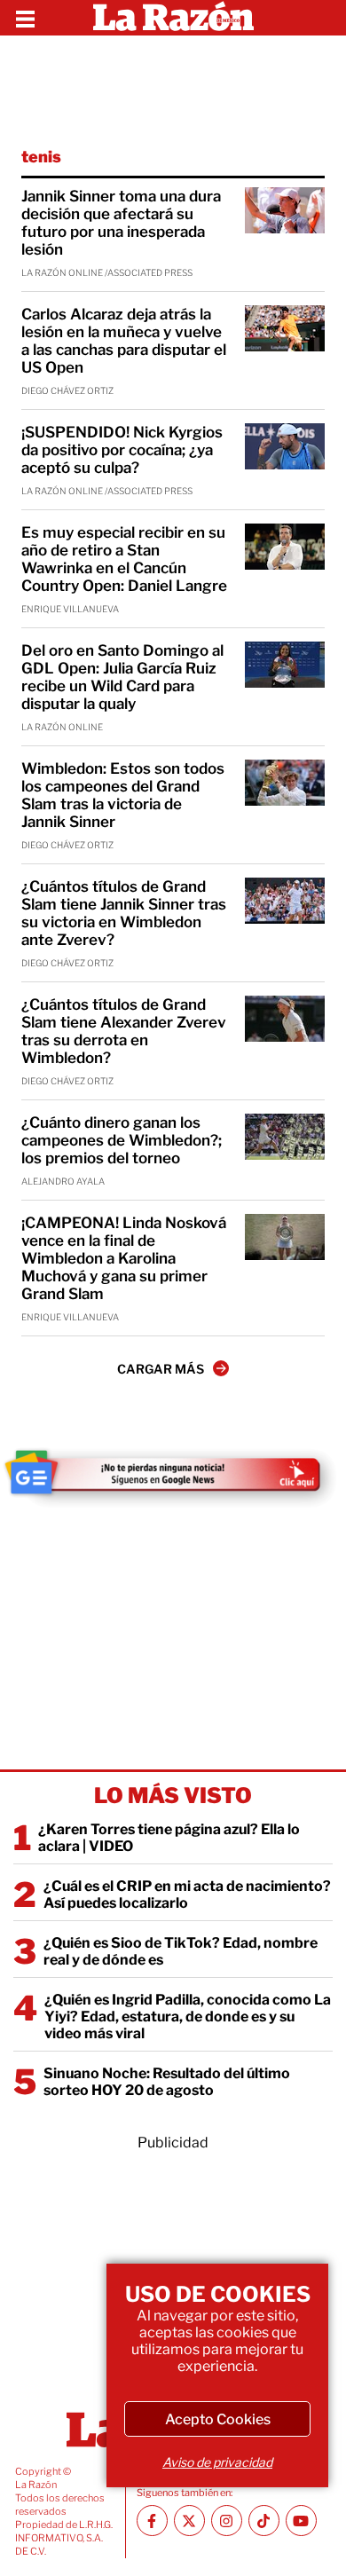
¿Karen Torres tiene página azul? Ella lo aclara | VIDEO (169, 1838)
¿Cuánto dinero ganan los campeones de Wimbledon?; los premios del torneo (122, 1140)
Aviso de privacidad (217, 2462)
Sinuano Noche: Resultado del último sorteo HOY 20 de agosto (167, 2082)
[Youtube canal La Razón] (301, 2521)
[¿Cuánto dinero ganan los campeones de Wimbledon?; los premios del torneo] (285, 1137)
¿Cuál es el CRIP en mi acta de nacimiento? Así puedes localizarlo (187, 1895)
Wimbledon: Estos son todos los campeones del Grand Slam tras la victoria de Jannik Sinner (123, 795)
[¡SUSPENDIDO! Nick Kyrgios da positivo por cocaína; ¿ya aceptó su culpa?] (285, 446)
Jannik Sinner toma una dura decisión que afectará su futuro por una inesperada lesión (121, 223)
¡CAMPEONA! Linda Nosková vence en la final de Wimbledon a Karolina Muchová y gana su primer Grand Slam (124, 1258)
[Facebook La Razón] (152, 2521)
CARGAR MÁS (161, 1369)
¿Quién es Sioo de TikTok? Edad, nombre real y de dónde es (181, 1951)
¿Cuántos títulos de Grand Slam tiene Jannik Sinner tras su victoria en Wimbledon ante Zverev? (124, 913)
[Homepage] (173, 18)
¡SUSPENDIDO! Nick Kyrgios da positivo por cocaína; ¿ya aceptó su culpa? (122, 450)
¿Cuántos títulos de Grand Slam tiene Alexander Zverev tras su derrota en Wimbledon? (124, 1031)
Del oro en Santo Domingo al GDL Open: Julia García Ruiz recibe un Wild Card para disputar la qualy (122, 677)
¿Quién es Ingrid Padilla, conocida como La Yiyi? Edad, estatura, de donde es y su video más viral (188, 2017)
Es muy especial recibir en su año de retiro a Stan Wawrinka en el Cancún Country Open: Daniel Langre (124, 559)
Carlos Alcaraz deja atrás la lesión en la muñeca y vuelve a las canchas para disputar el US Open (124, 341)
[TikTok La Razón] (264, 2521)
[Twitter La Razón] (189, 2521)
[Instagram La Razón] (227, 2521)
